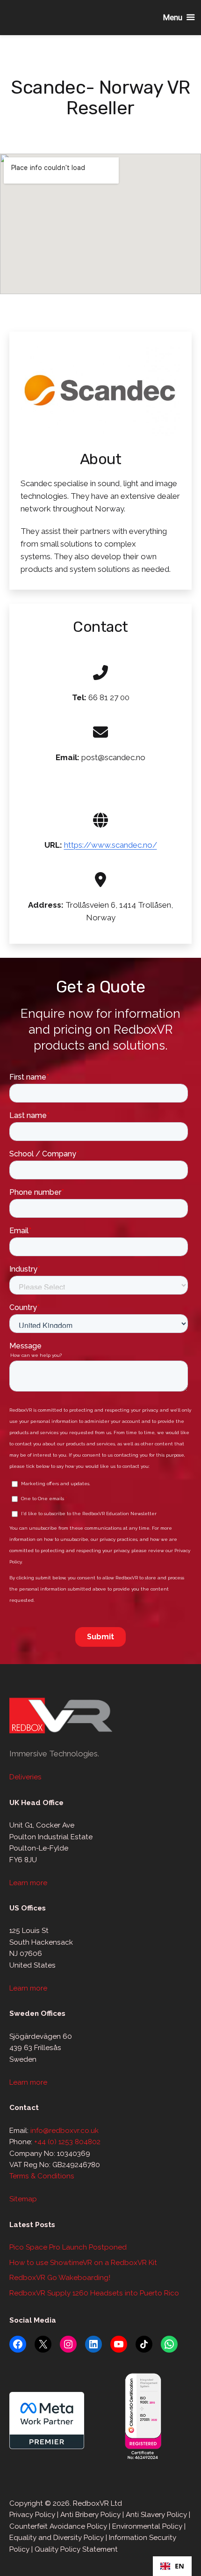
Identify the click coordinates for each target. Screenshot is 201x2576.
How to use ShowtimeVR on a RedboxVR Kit (83, 2263)
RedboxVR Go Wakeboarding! (60, 2278)
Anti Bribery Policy (90, 2515)
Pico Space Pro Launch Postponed (68, 2247)
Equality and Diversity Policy (57, 2538)
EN (179, 2566)
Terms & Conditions (42, 2176)
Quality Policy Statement (76, 2549)
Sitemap (23, 2199)
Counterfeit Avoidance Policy (58, 2526)
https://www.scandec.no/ (111, 845)
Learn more (28, 1883)
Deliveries (25, 1777)
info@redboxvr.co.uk (65, 2131)
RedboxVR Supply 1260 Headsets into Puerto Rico (94, 2293)
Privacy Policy (32, 2515)
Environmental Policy (147, 2526)
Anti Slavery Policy (156, 2515)
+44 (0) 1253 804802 (67, 2142)
